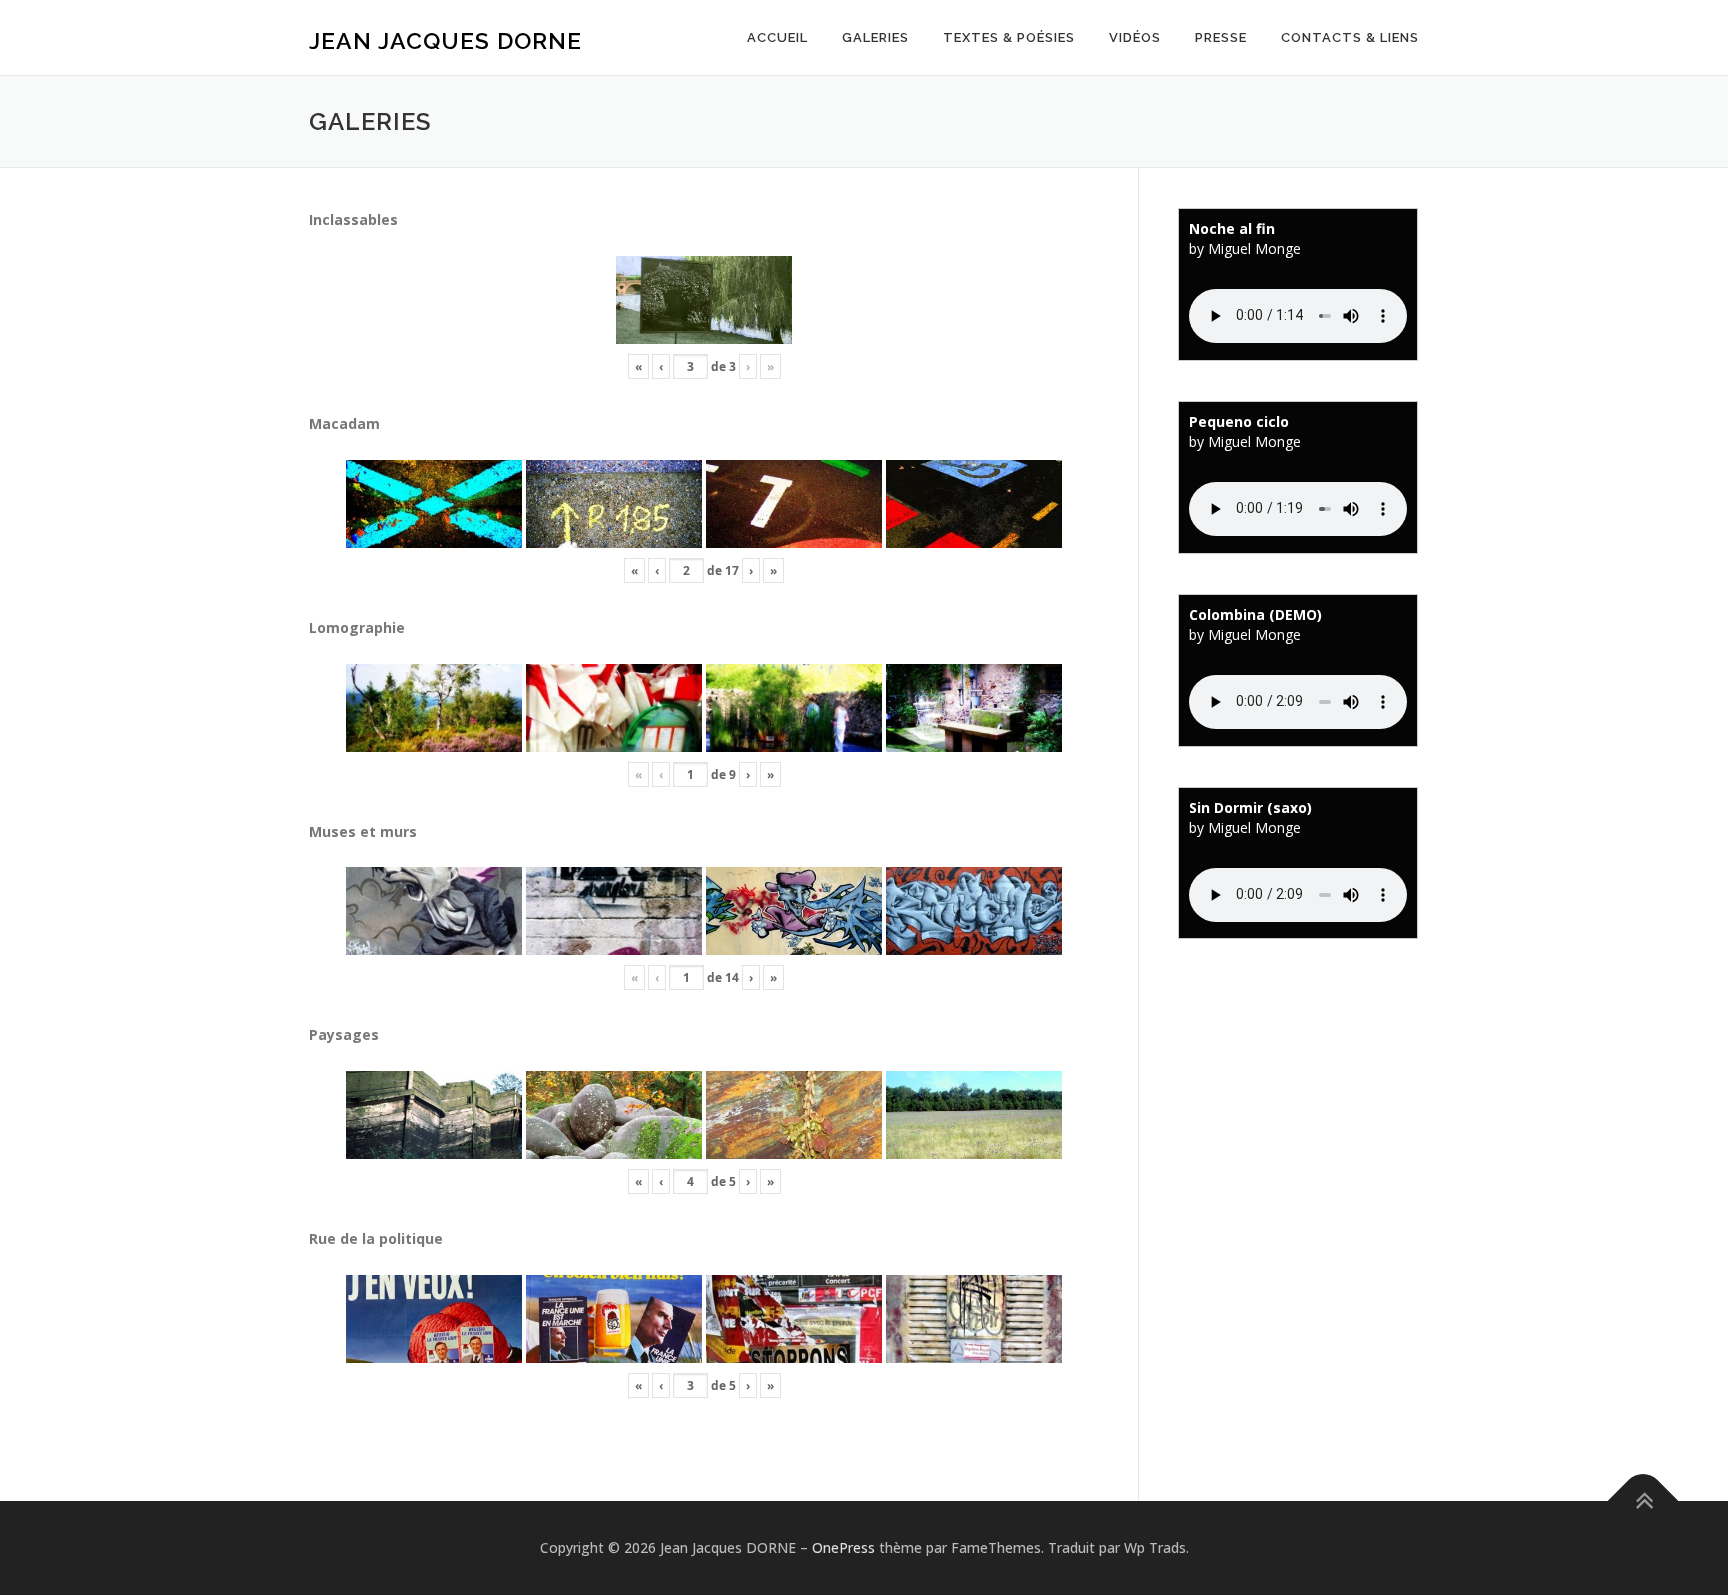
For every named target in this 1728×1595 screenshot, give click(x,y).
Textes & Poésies (1009, 37)
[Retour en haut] (1643, 1501)
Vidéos (1135, 37)
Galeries (875, 37)
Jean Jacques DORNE (445, 40)
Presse (1221, 37)
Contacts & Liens (1350, 37)
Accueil (777, 37)
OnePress (843, 1547)
